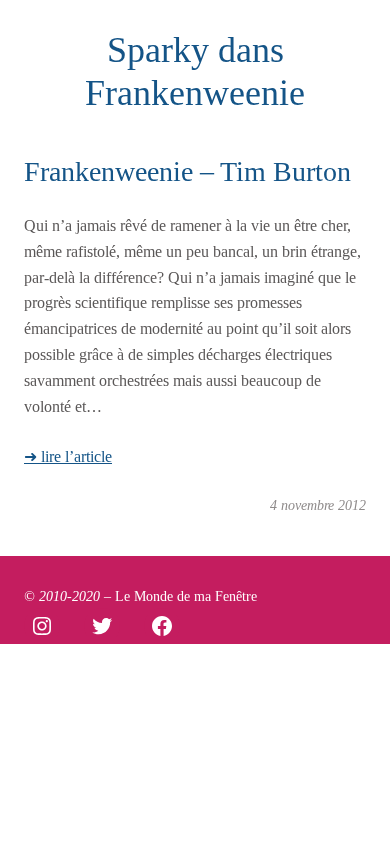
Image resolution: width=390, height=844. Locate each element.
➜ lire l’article (68, 456)
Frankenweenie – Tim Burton (187, 171)
